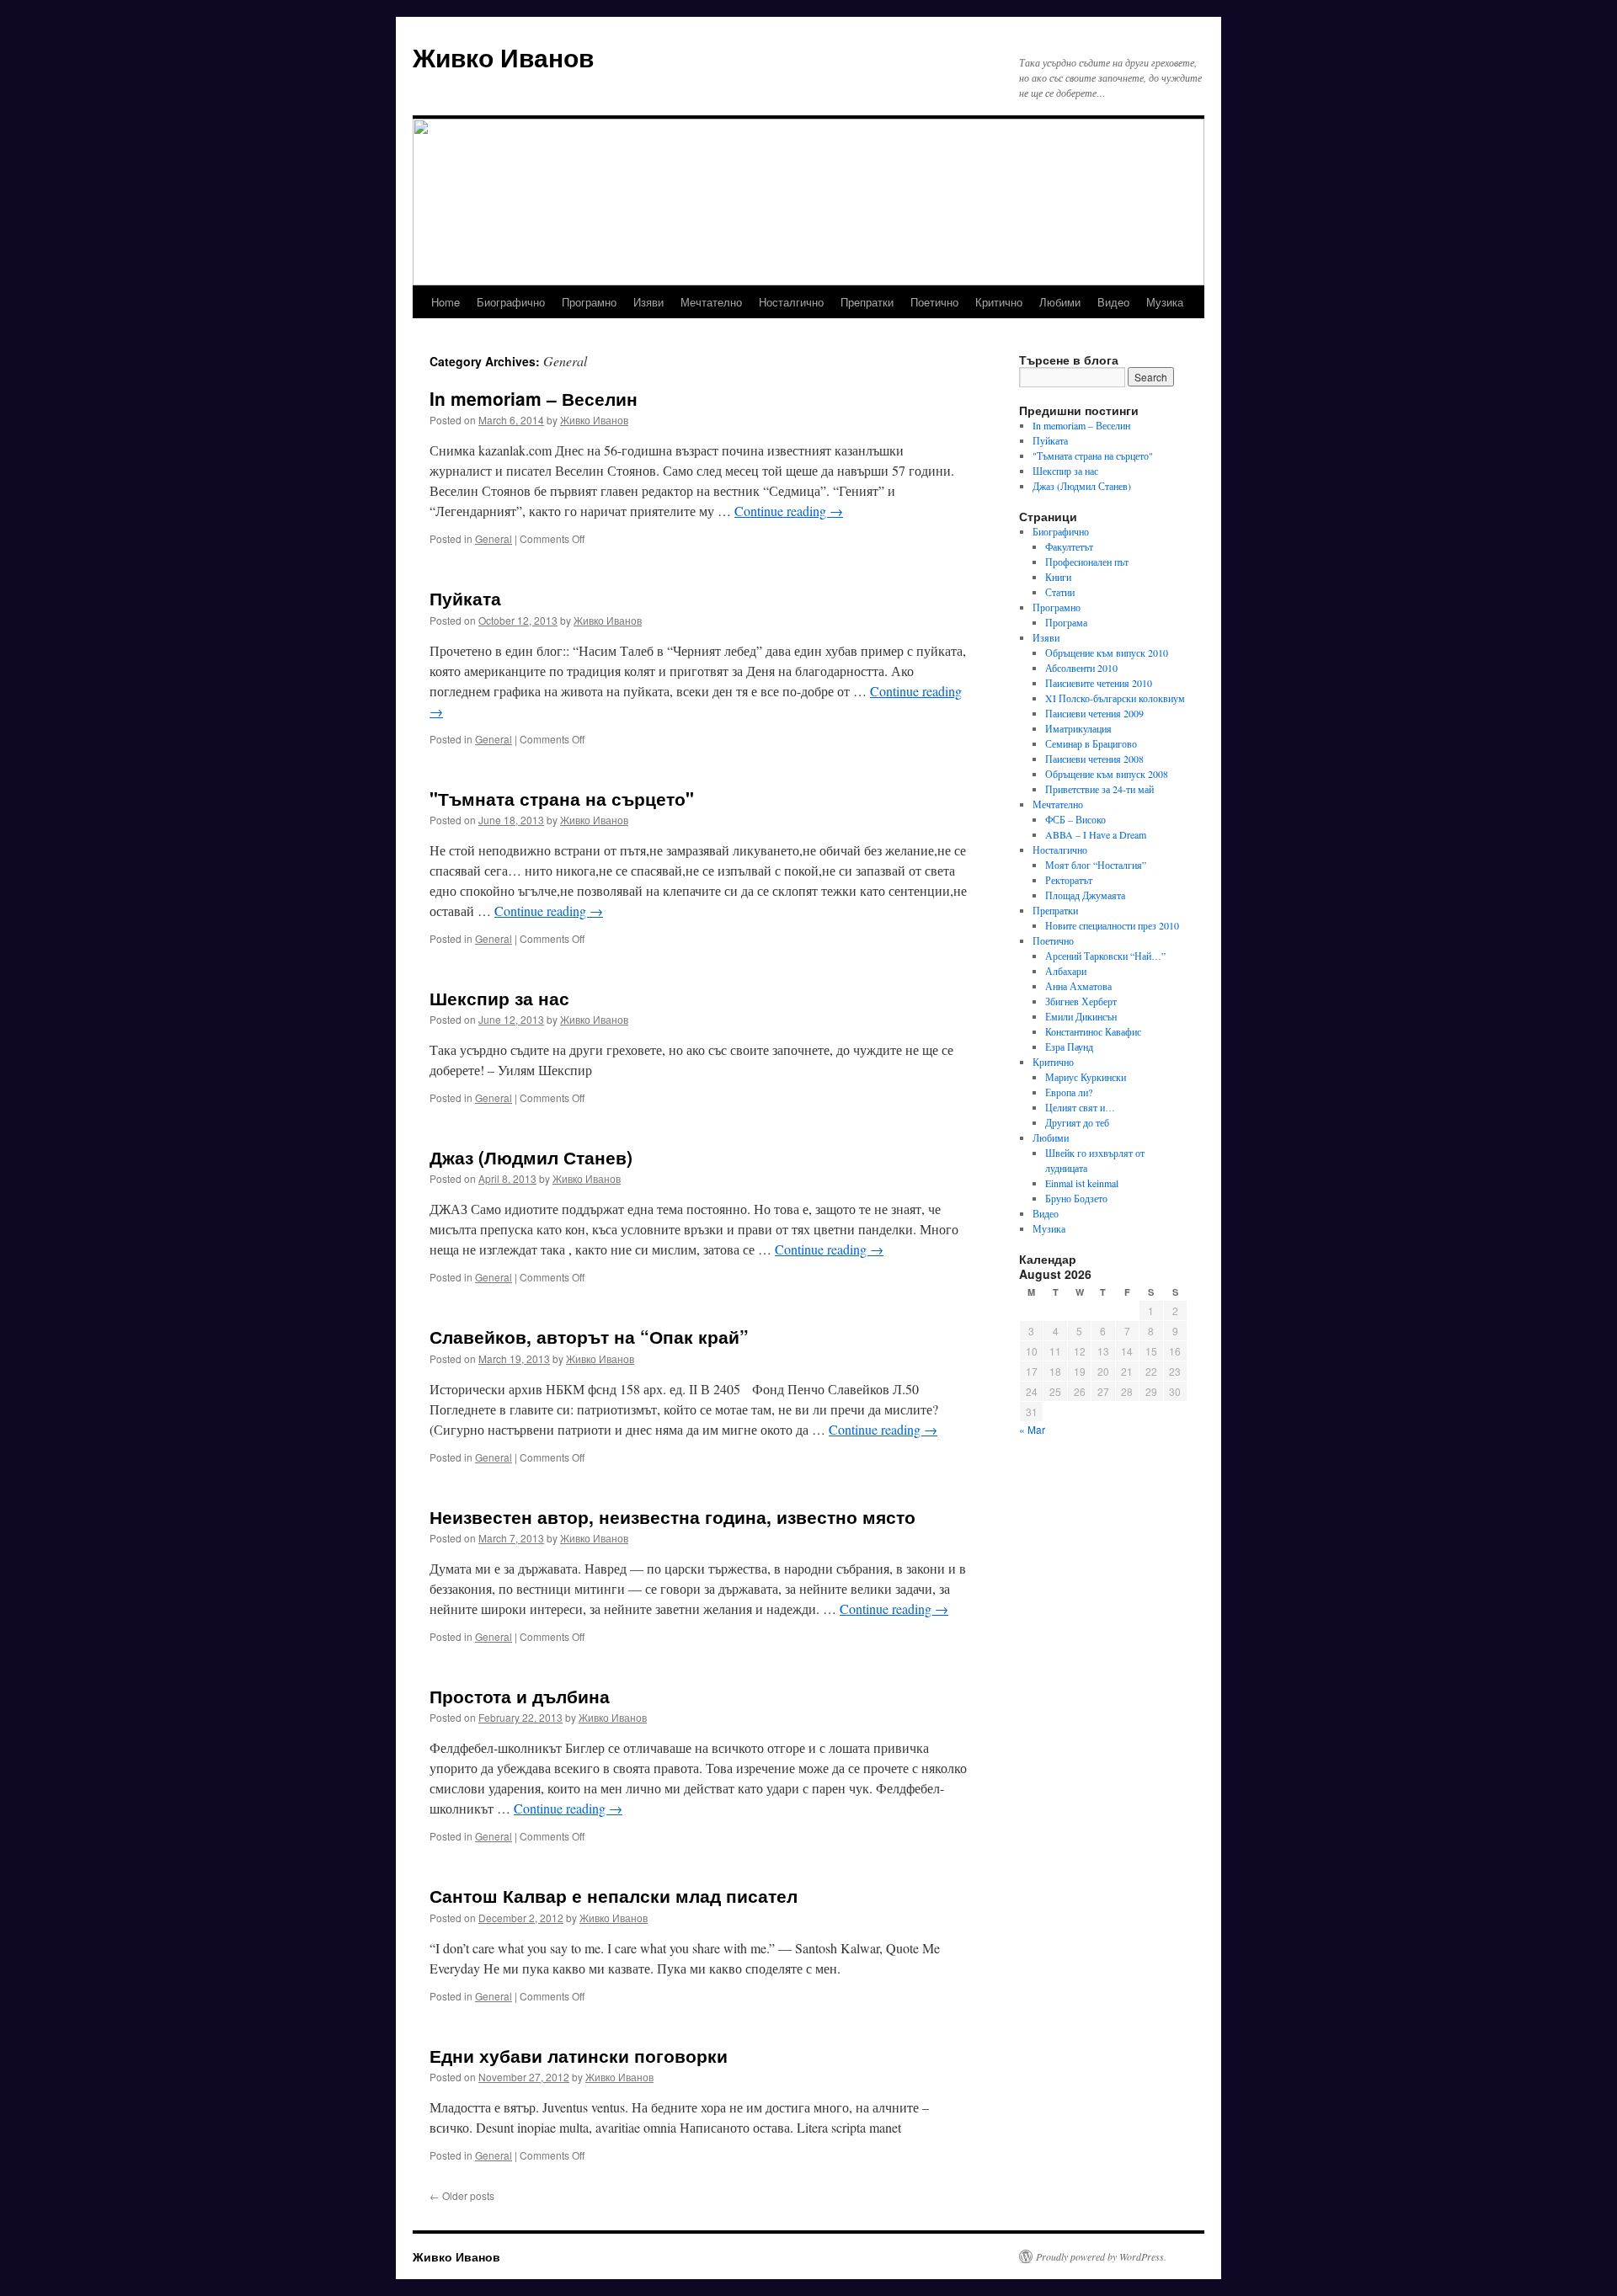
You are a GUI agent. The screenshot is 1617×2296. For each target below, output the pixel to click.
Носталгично (791, 302)
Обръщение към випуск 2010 (1107, 653)
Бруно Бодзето (1076, 1198)
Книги (1058, 577)
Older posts (462, 2195)
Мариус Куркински (1086, 1077)
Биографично (511, 302)
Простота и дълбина (520, 1696)
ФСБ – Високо (1075, 819)
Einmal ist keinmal (1082, 1183)
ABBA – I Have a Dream (1096, 834)
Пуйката (465, 598)
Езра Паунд (1069, 1047)
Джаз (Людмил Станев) (531, 1157)
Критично (999, 302)
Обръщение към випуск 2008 (1107, 774)
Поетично (934, 302)
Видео (1113, 302)
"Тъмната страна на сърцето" (562, 798)
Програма (1066, 622)
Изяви (648, 302)
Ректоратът (1069, 880)
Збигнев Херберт (1081, 1001)
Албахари (1066, 971)
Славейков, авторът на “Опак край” (589, 1336)
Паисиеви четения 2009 (1094, 713)
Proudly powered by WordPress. (1101, 2256)
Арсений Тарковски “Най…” (1105, 956)
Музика (1165, 302)
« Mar (1032, 1429)
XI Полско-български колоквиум (1115, 698)
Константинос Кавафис (1093, 1031)
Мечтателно (711, 302)
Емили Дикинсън (1081, 1016)
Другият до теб (1077, 1122)
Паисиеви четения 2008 (1094, 759)
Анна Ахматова (1078, 986)
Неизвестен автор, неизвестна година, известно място (672, 1516)
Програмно (589, 302)
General (494, 538)
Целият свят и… (1080, 1107)
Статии (1060, 592)
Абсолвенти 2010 (1081, 668)
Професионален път (1087, 562)
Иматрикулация (1078, 728)
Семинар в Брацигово (1091, 743)
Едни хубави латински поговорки (579, 2055)
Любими (1060, 302)
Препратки (867, 302)
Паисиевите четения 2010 (1099, 683)
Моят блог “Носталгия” (1096, 865)
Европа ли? (1069, 1092)
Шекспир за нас (499, 998)
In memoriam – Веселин (534, 398)
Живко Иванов (503, 57)
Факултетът (1069, 546)
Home (446, 302)
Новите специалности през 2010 (1112, 925)
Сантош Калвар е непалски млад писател (614, 1895)
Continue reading (789, 511)
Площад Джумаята (1085, 895)
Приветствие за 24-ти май (1099, 789)
